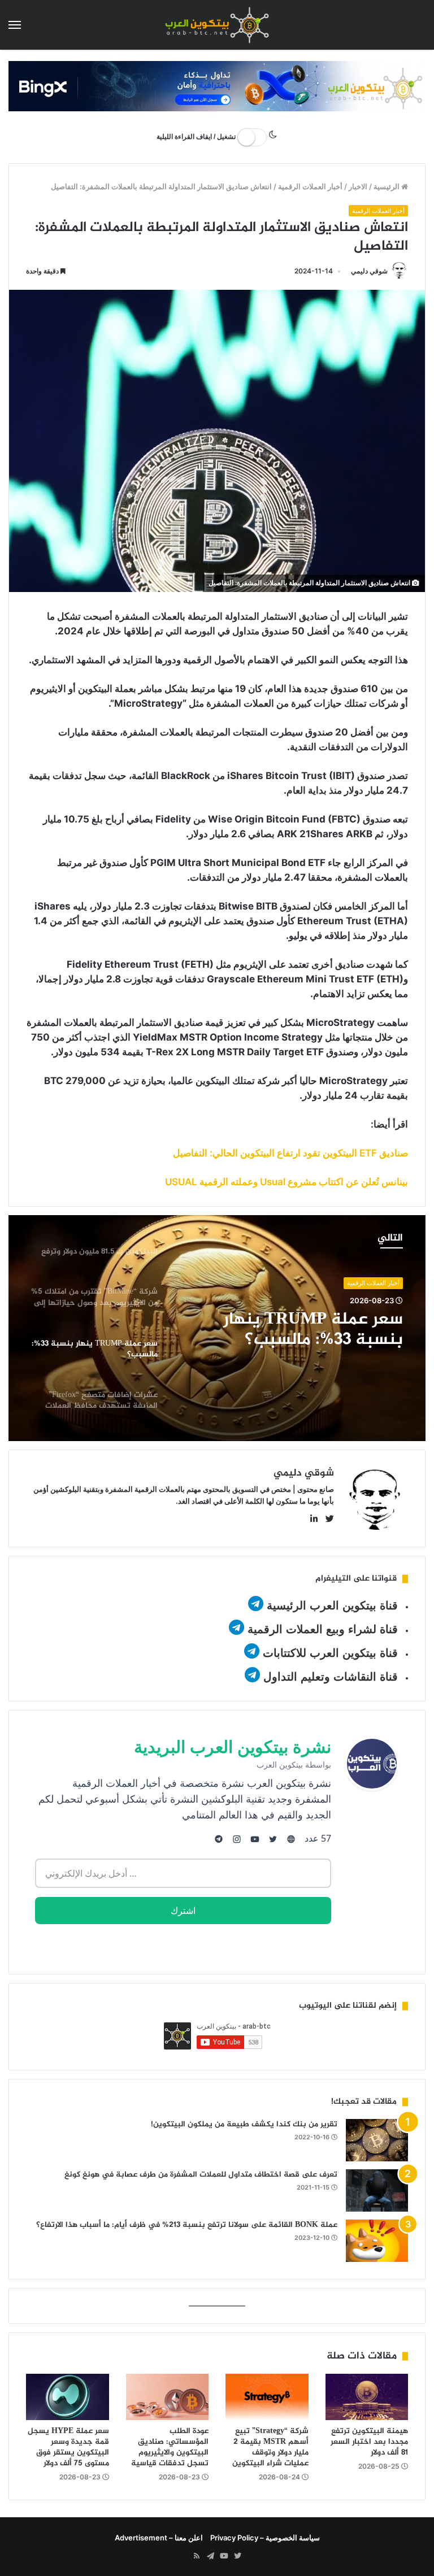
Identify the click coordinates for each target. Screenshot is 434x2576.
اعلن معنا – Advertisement (159, 2538)
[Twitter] (237, 2556)
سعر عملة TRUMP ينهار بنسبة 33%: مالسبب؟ (313, 1330)
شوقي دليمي (369, 271)
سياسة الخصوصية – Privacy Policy (265, 2538)
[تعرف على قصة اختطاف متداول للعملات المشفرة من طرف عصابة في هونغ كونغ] (377, 2190)
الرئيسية (387, 186)
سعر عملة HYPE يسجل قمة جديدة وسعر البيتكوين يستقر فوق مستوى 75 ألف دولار (68, 2447)
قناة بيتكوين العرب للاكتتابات (329, 1653)
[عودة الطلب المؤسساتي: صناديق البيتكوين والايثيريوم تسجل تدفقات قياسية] (168, 2397)
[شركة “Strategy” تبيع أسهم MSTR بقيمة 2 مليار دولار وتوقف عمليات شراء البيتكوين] (267, 2397)
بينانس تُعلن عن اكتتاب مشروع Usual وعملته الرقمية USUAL (287, 1182)
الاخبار (358, 186)
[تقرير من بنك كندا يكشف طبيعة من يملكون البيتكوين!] (377, 2140)
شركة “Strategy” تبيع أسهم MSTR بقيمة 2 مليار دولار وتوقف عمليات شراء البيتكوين (270, 2447)
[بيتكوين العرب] (217, 25)
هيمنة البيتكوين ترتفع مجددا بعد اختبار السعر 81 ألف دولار (369, 2442)
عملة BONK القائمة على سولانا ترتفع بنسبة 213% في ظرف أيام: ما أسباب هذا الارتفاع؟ (187, 2225)
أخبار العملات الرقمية (310, 186)
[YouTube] (224, 2556)
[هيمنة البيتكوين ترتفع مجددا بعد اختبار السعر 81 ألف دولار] (367, 2397)
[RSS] (197, 2556)
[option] (217, 1328)
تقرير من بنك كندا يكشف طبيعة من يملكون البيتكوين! (244, 2124)
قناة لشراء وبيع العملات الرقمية (323, 1629)
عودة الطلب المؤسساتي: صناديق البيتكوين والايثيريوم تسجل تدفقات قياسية (170, 2447)
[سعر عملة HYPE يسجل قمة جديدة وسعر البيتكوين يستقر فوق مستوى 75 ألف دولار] (68, 2397)
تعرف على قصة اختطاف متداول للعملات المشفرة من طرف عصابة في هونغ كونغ (201, 2175)
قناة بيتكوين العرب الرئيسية (332, 1605)
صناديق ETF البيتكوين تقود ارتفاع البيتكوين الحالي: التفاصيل (290, 1153)
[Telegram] (210, 2556)
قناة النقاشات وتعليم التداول (331, 1677)
